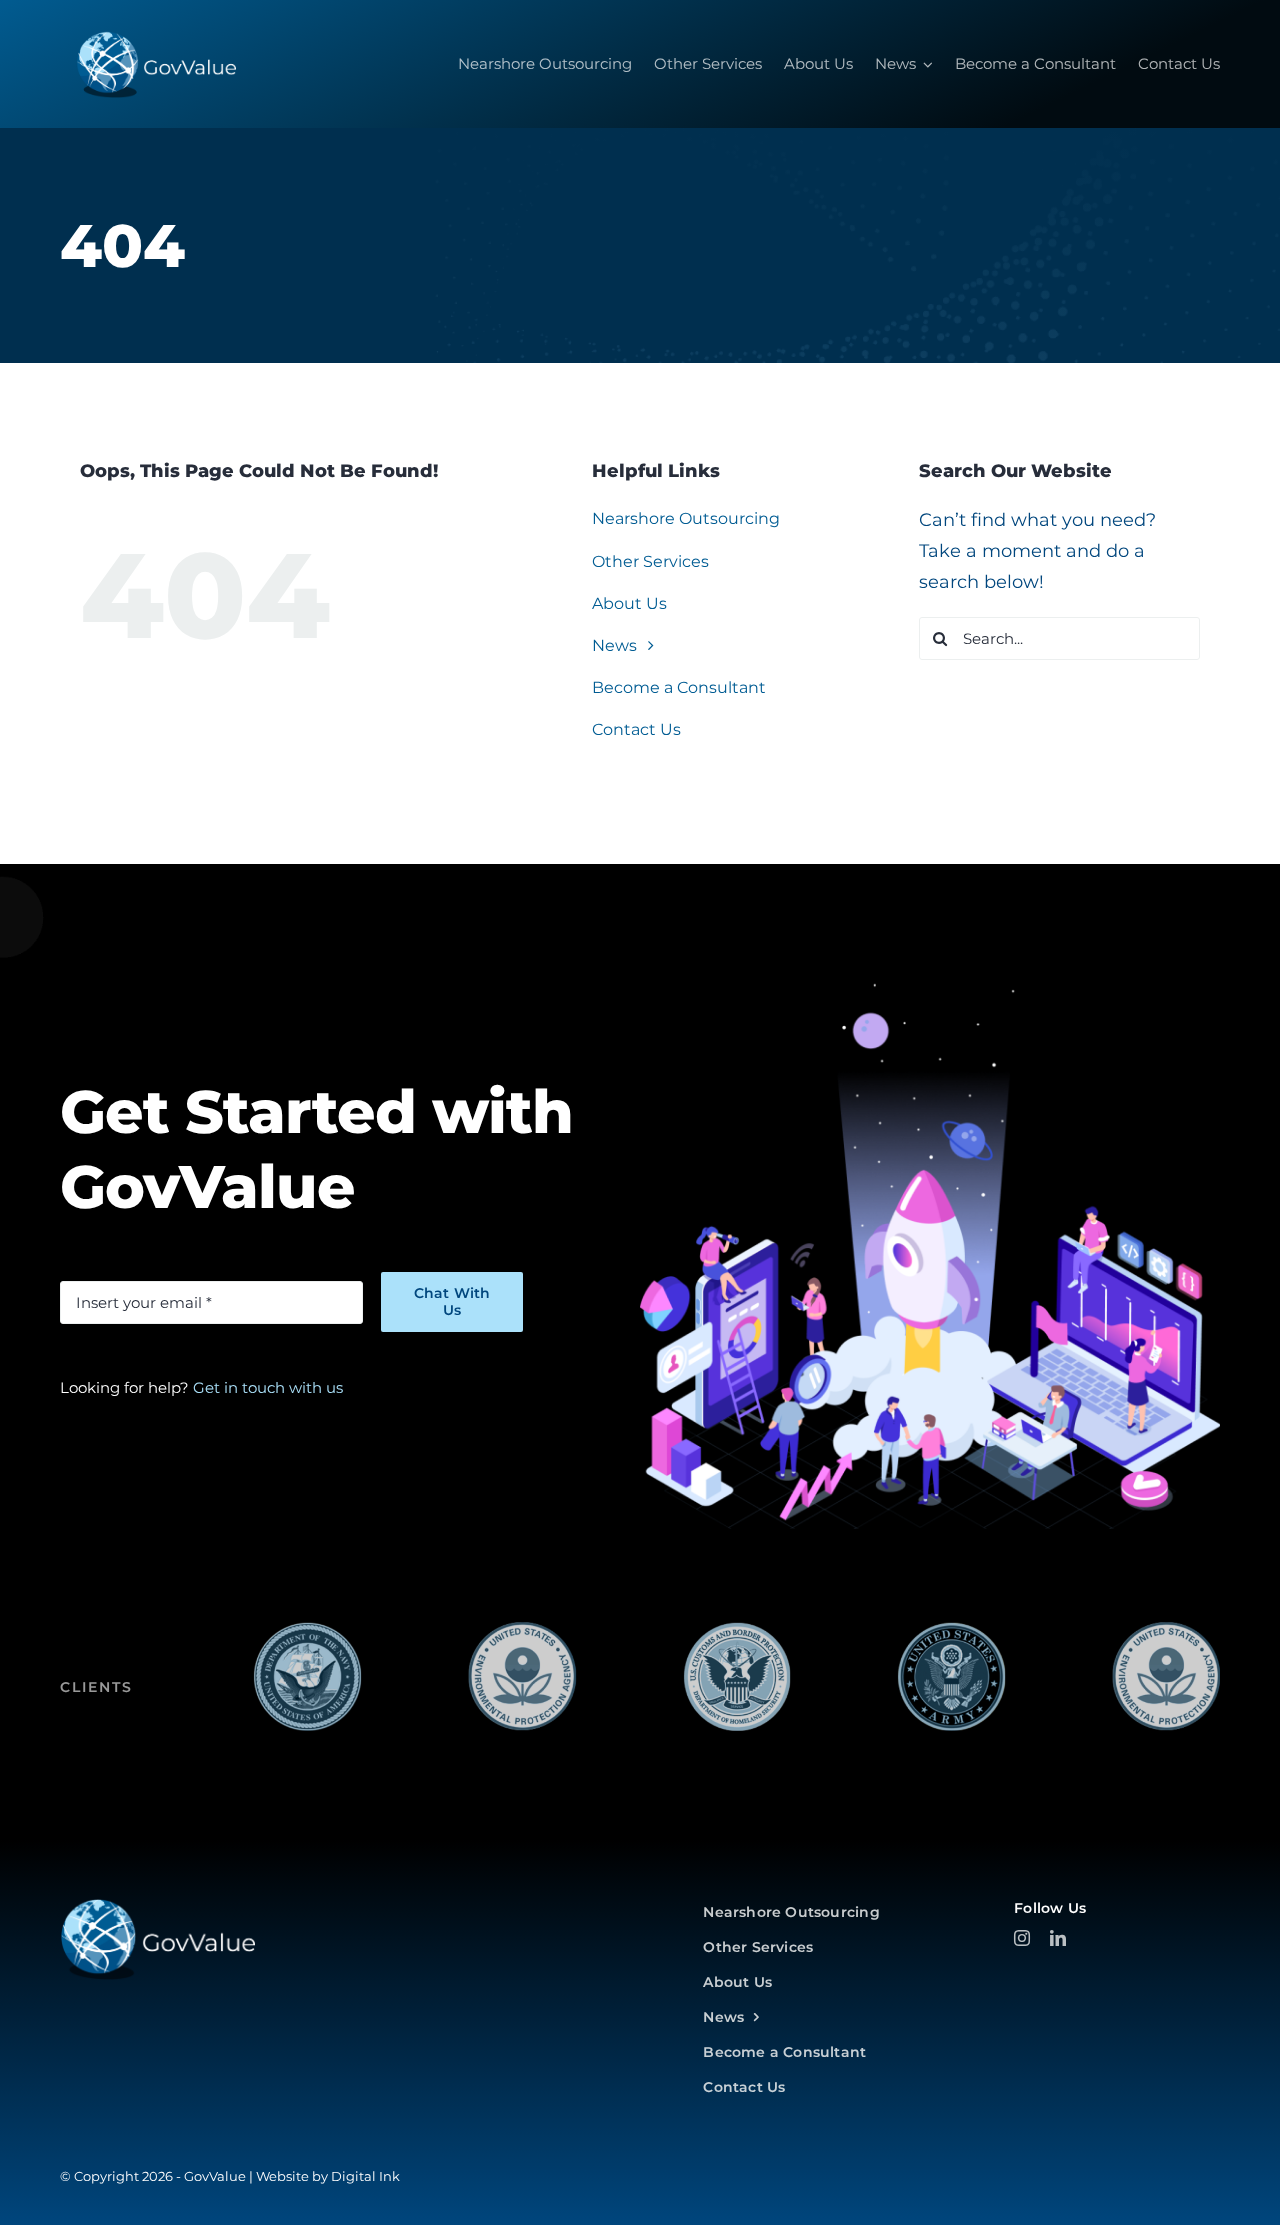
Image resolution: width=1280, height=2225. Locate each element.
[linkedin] (1058, 1938)
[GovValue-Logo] (157, 1906)
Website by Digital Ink (328, 2176)
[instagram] (1022, 1938)
